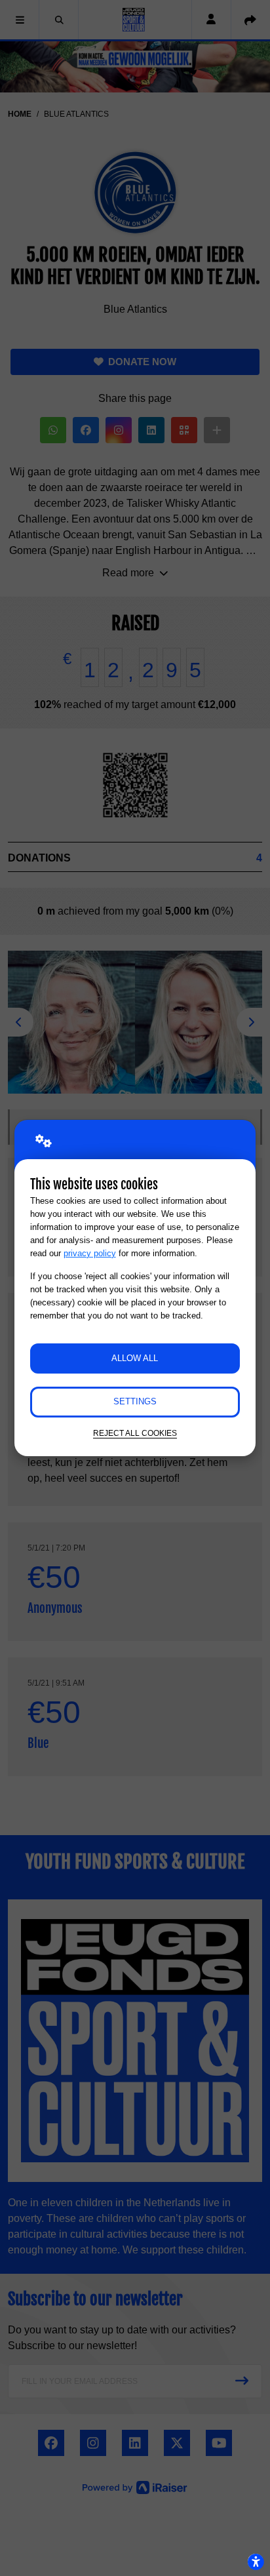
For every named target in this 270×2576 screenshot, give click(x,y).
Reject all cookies (135, 1433)
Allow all (135, 1358)
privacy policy (90, 1253)
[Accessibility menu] (256, 2562)
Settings (135, 1401)
